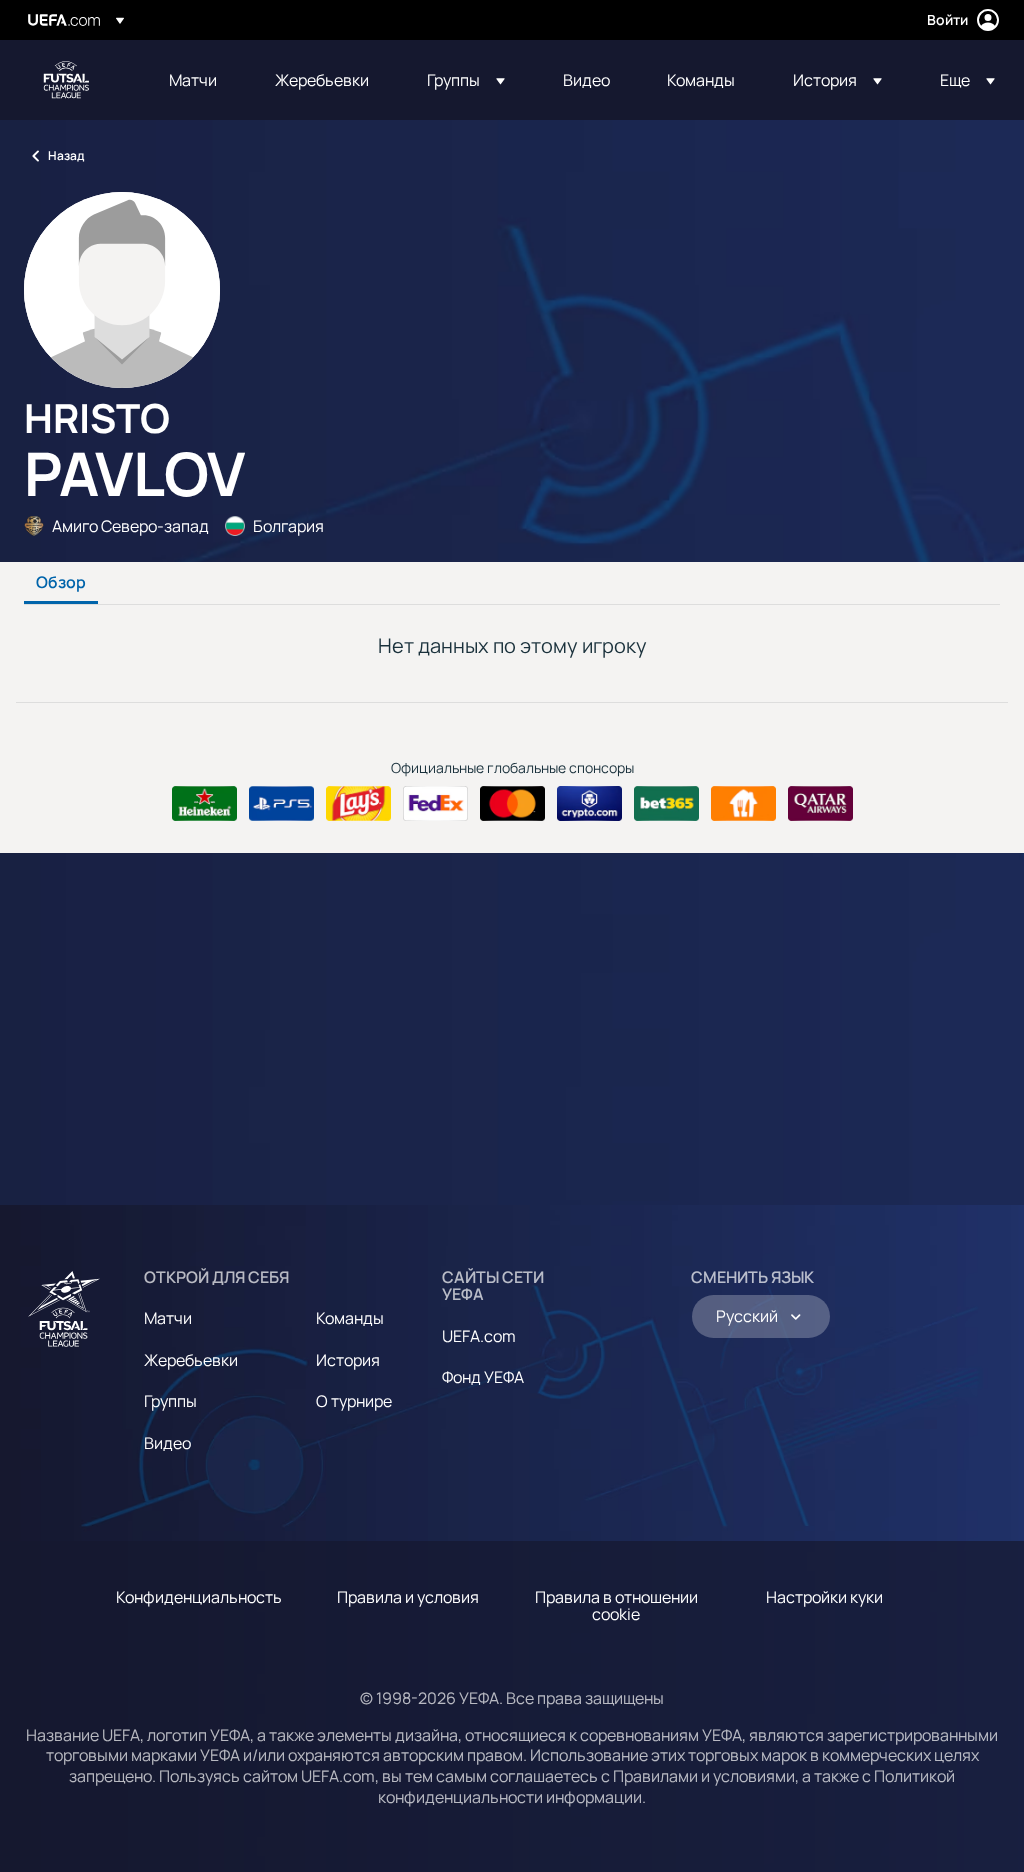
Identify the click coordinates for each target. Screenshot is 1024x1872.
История (348, 1360)
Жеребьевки (191, 1360)
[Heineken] (204, 804)
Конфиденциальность (199, 1597)
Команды (350, 1318)
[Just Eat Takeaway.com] (743, 804)
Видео (167, 1443)
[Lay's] (358, 804)
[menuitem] (197, 80)
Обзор (61, 583)
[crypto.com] (589, 804)
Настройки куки (824, 1597)
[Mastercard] (512, 804)
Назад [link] (66, 155)
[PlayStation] (281, 804)
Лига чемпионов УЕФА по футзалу (66, 80)
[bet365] (666, 804)
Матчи (168, 1318)
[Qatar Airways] (820, 804)
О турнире (354, 1401)
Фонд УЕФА (483, 1377)
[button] (466, 80)
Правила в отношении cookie (616, 1606)
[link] (193, 80)
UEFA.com (479, 1336)
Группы (170, 1401)
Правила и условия (408, 1597)
